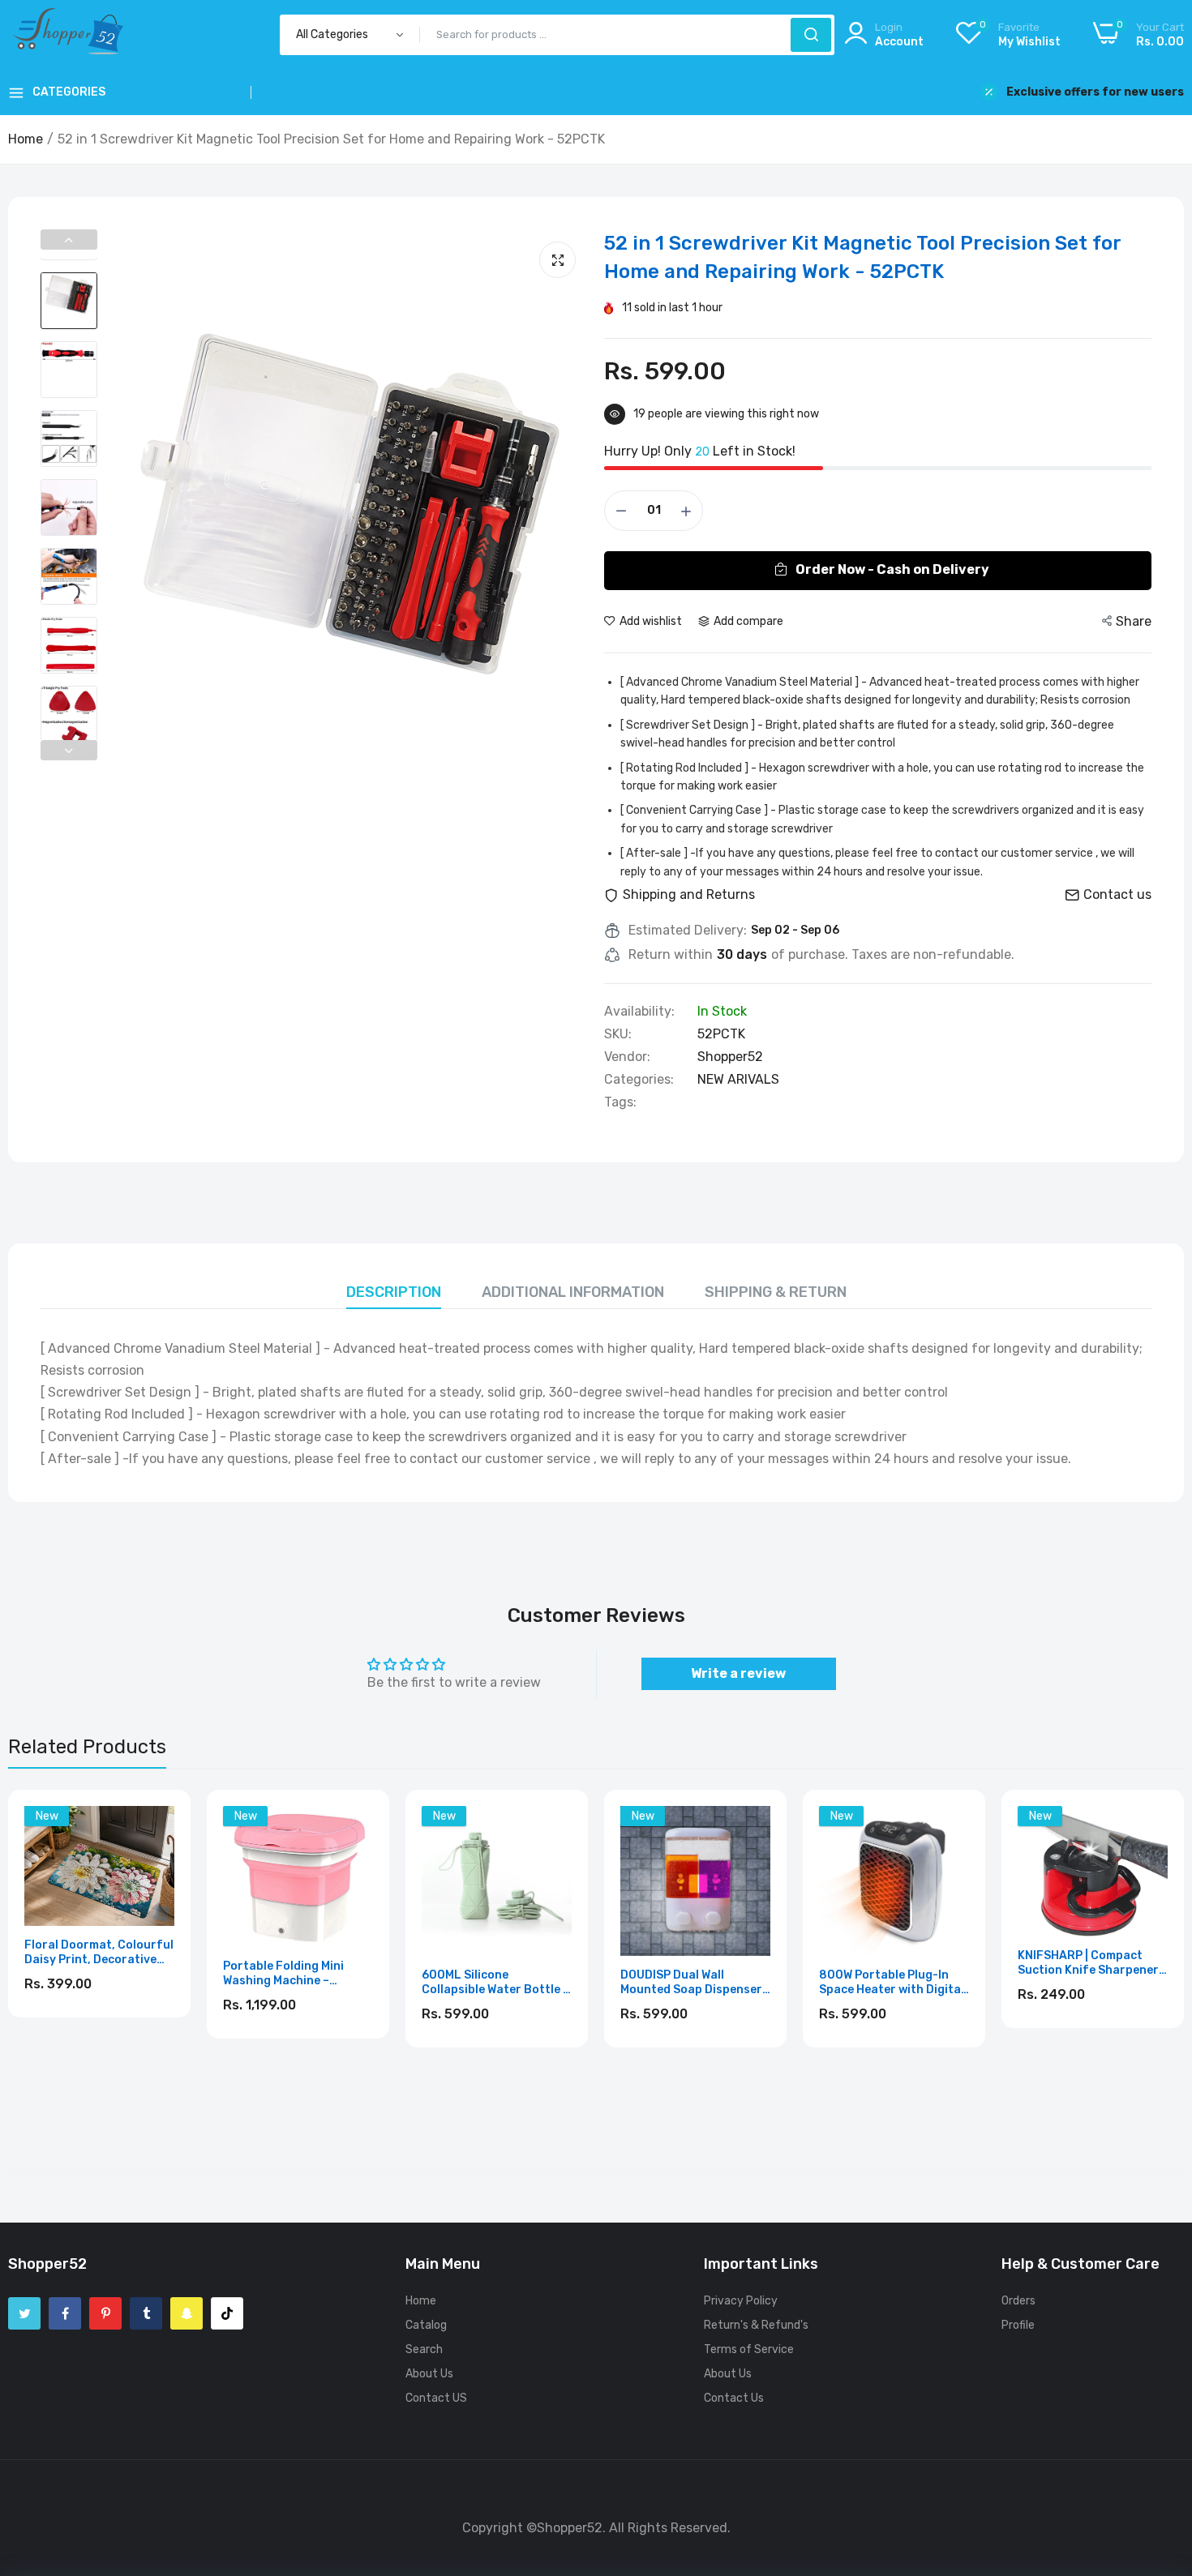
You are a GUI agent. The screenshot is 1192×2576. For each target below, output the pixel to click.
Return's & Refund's (756, 2325)
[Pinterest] (105, 2313)
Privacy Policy (741, 2301)
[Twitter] (24, 2313)
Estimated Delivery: (688, 931)
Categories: (639, 1080)
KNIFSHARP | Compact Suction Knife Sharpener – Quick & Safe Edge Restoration (1093, 1963)
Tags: (620, 1102)
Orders (1018, 2301)
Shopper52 (730, 1057)
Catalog (426, 2325)
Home (26, 139)
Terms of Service (749, 2349)
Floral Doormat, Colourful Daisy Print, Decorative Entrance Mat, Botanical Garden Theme (99, 1953)
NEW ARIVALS (738, 1079)
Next (69, 750)
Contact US (436, 2398)
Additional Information (573, 1292)
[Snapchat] (187, 2313)
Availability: (639, 1012)
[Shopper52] (69, 34)
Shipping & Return (776, 1292)
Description (394, 1292)
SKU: (618, 1034)
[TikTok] (227, 2313)
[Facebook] (65, 2313)
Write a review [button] (738, 1673)
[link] (160, 1820)
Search (424, 2349)
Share (1134, 621)
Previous (69, 240)
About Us (429, 2374)
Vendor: (627, 1057)
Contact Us (734, 2398)
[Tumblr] (146, 2313)
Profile (1018, 2325)
